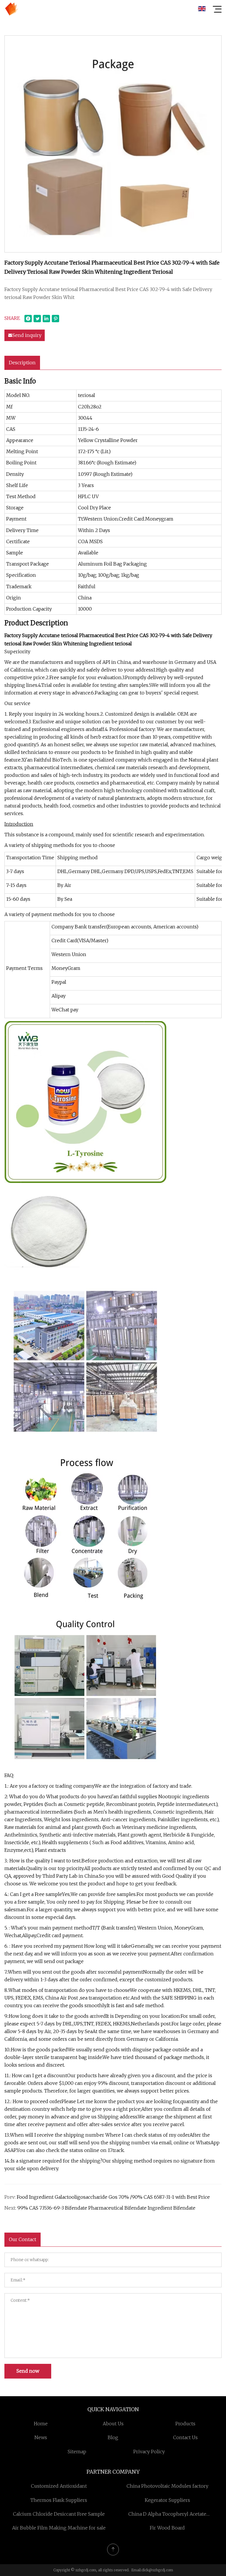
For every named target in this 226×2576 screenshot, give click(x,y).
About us (113, 2424)
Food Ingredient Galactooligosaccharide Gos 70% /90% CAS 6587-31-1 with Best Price (113, 2197)
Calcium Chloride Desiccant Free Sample (59, 2514)
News (41, 2437)
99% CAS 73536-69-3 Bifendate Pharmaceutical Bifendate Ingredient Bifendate (106, 2208)
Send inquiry (27, 335)
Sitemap (77, 2452)
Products (185, 2424)
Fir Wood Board (167, 2528)
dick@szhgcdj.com (157, 2570)
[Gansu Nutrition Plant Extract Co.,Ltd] (11, 9)
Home (41, 2424)
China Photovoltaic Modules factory (167, 2486)
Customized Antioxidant (59, 2486)
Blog (113, 2437)
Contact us (185, 2437)
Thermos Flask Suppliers (59, 2500)
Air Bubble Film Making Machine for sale (59, 2528)
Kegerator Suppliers (167, 2500)
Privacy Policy (149, 2452)
